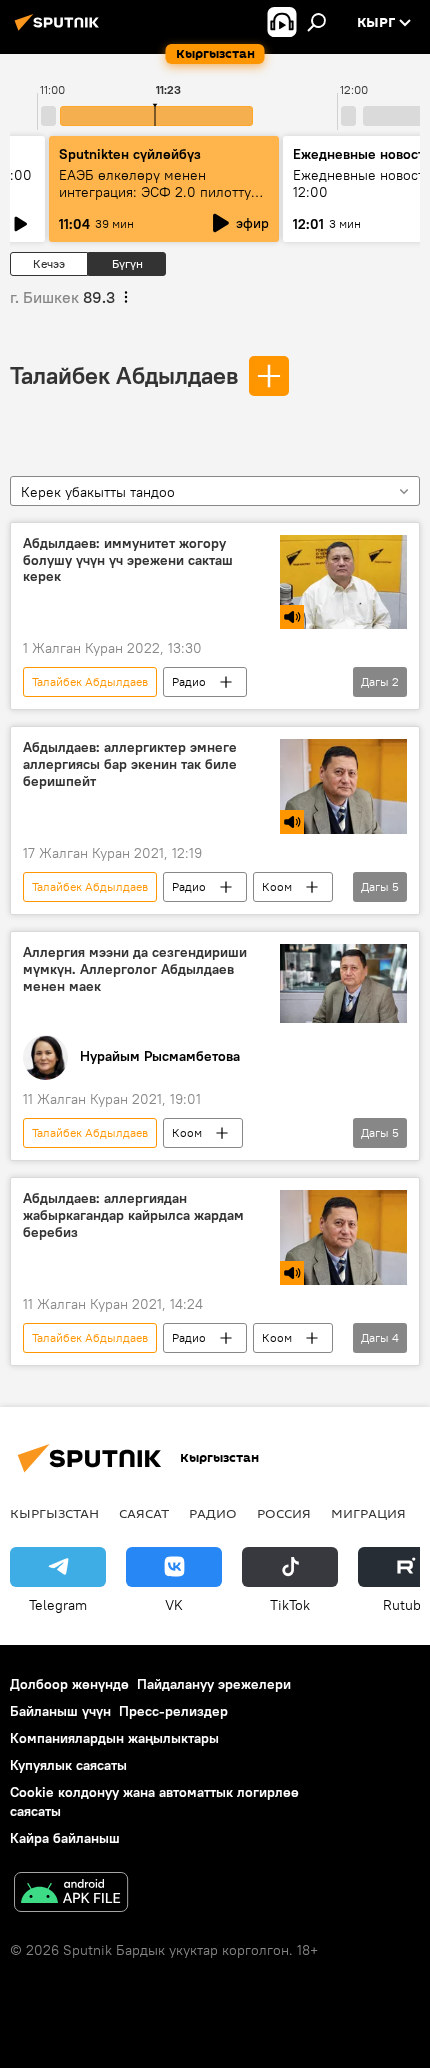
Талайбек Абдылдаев (124, 375)
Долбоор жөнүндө (69, 1684)
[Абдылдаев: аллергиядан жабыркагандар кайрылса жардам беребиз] (343, 1237)
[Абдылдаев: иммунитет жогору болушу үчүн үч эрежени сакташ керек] (343, 582)
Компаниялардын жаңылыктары (114, 1738)
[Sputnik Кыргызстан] (60, 30)
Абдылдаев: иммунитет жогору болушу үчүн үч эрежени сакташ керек (128, 560)
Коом (277, 886)
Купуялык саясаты (68, 1765)
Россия (284, 1513)
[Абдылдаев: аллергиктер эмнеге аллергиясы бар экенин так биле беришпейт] (343, 786)
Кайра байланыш (65, 1838)
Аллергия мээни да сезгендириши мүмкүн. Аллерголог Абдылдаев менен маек (135, 969)
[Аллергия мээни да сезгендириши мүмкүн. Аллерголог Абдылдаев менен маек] (343, 983)
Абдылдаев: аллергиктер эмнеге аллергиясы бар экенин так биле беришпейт (130, 764)
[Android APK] (71, 1894)
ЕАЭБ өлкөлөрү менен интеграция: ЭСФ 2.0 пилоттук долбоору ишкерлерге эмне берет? (158, 200)
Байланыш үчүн (60, 1711)
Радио (189, 681)
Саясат (144, 1513)
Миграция (368, 1513)
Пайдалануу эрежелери (214, 1684)
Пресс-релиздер (173, 1711)
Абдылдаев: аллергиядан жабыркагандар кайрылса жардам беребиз (133, 1215)
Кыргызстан (54, 1513)
